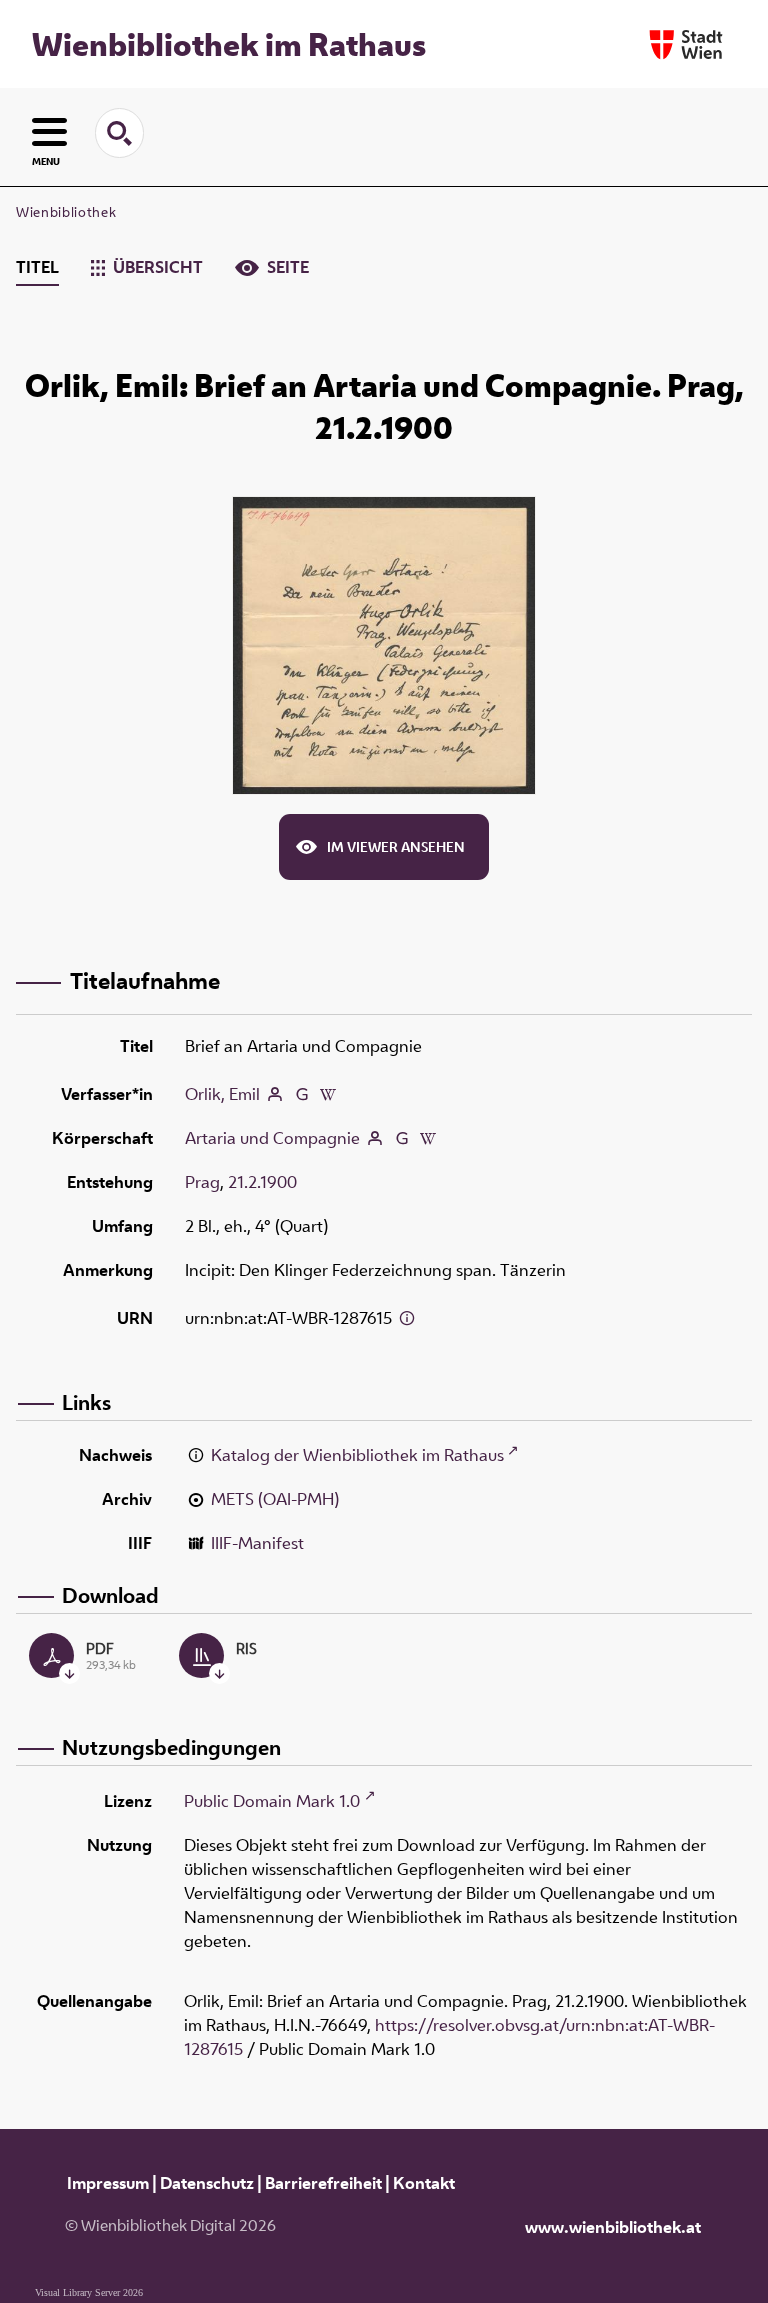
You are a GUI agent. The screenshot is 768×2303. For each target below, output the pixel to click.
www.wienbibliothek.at (613, 2227)
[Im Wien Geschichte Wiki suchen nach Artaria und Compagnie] (428, 1140)
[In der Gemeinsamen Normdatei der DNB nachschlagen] (302, 1094)
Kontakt (424, 2183)
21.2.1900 (262, 1182)
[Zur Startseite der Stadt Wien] (686, 44)
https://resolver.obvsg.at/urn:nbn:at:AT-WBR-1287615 (449, 2037)
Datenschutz (207, 2183)
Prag (202, 1182)
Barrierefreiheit (323, 2183)
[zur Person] (275, 1094)
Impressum (108, 2183)
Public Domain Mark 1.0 (272, 1801)
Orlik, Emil (222, 1094)
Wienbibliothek (66, 212)
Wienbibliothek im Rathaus (229, 44)
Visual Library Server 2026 (89, 2292)
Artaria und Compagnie (272, 1138)
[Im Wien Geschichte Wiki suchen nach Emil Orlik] (328, 1094)
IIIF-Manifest (257, 1543)
